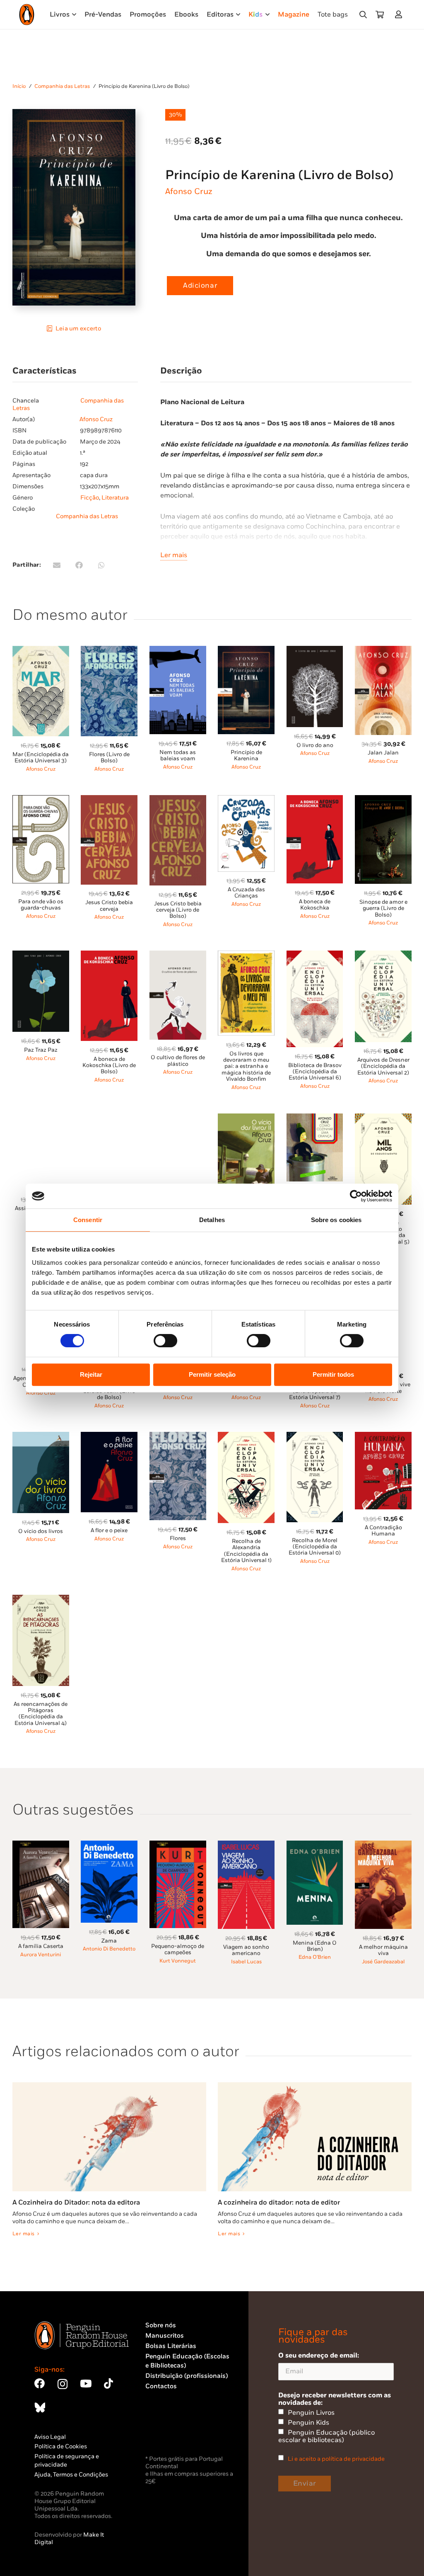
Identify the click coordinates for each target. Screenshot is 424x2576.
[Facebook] (40, 2383)
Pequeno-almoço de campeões (178, 1949)
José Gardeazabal (383, 1962)
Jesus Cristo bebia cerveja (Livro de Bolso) (178, 910)
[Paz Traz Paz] (41, 955)
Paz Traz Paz (41, 1050)
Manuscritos (165, 2336)
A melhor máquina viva (383, 1950)
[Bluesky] (40, 2407)
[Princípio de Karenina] (246, 651)
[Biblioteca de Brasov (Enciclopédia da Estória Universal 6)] (315, 955)
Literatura (115, 498)
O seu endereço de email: (319, 2355)
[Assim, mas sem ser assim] (41, 1118)
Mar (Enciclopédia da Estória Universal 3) (41, 758)
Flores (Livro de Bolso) (109, 758)
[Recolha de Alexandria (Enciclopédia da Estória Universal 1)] (246, 1437)
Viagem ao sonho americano (246, 1950)
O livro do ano (315, 745)
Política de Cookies (61, 2446)
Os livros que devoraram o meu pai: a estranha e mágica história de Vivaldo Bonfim (246, 1066)
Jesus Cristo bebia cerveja (109, 906)
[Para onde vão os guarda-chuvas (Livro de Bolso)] (178, 1118)
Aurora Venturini (41, 1955)
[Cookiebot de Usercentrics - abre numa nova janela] (356, 1196)
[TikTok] (108, 2383)
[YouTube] (86, 2383)
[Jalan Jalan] (383, 651)
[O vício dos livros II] (246, 1118)
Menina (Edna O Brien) (315, 1946)
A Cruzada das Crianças (246, 893)
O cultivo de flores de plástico (178, 1061)
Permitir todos (333, 1374)
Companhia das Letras (62, 86)
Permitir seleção (212, 1374)
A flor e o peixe (109, 1531)
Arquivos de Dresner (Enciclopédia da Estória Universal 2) (383, 1066)
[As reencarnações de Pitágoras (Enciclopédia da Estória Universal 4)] (41, 1600)
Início (19, 86)
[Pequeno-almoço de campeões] (178, 1845)
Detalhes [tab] (212, 1220)
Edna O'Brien (315, 1957)
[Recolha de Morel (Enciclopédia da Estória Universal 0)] (315, 1437)
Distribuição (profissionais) (187, 2376)
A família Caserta (41, 1946)
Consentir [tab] (88, 1220)
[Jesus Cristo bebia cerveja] (109, 800)
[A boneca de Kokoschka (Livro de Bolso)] (109, 955)
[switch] (165, 1341)
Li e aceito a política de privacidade (336, 2459)
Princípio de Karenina (246, 756)
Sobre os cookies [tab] (336, 1220)
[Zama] (109, 1845)
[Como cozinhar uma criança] (315, 1118)
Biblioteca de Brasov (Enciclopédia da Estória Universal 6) (315, 1072)
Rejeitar (91, 1374)
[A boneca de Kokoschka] (315, 800)
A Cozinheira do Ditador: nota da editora (76, 2202)
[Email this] (57, 565)
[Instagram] (63, 2384)
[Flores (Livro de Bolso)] (109, 651)
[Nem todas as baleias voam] (178, 651)
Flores (178, 1538)
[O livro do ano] (315, 651)
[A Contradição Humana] (383, 1437)
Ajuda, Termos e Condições (71, 2475)
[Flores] (178, 1437)
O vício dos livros (41, 1531)
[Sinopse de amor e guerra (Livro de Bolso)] (383, 800)
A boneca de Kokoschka (315, 905)
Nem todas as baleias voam (178, 756)
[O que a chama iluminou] (109, 1118)
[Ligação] (400, 14)
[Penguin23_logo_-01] (27, 15)
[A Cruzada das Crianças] (246, 800)
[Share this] (79, 565)
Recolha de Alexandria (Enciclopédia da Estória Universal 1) (246, 1551)
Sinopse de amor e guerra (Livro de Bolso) (383, 908)
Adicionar (200, 286)
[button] (363, 15)
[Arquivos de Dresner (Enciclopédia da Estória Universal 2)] (383, 955)
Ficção (90, 498)
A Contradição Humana (383, 1531)
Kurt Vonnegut (178, 1961)
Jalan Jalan (383, 753)
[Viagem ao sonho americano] (246, 1845)
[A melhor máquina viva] (383, 1845)
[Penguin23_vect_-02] (170, 2432)
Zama (109, 1941)
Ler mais (174, 555)
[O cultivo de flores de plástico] (178, 955)
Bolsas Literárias (171, 2346)
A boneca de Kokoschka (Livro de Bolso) (109, 1066)
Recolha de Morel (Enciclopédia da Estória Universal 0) (315, 1547)
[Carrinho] (380, 15)
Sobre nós (161, 2325)
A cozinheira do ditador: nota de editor (279, 2202)
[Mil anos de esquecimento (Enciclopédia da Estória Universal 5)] (383, 1118)
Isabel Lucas (246, 1962)
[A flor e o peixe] (109, 1437)
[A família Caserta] (41, 1845)
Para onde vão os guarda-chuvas (41, 905)
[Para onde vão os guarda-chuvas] (41, 800)
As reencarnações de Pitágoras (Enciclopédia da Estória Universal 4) (41, 1714)
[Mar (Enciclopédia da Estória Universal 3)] (41, 651)
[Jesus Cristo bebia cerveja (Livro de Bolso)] (178, 800)
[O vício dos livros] (41, 1437)
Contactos (161, 2386)
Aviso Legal (50, 2437)
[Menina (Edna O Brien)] (315, 1845)
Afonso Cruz (189, 192)
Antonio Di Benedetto (109, 1949)
